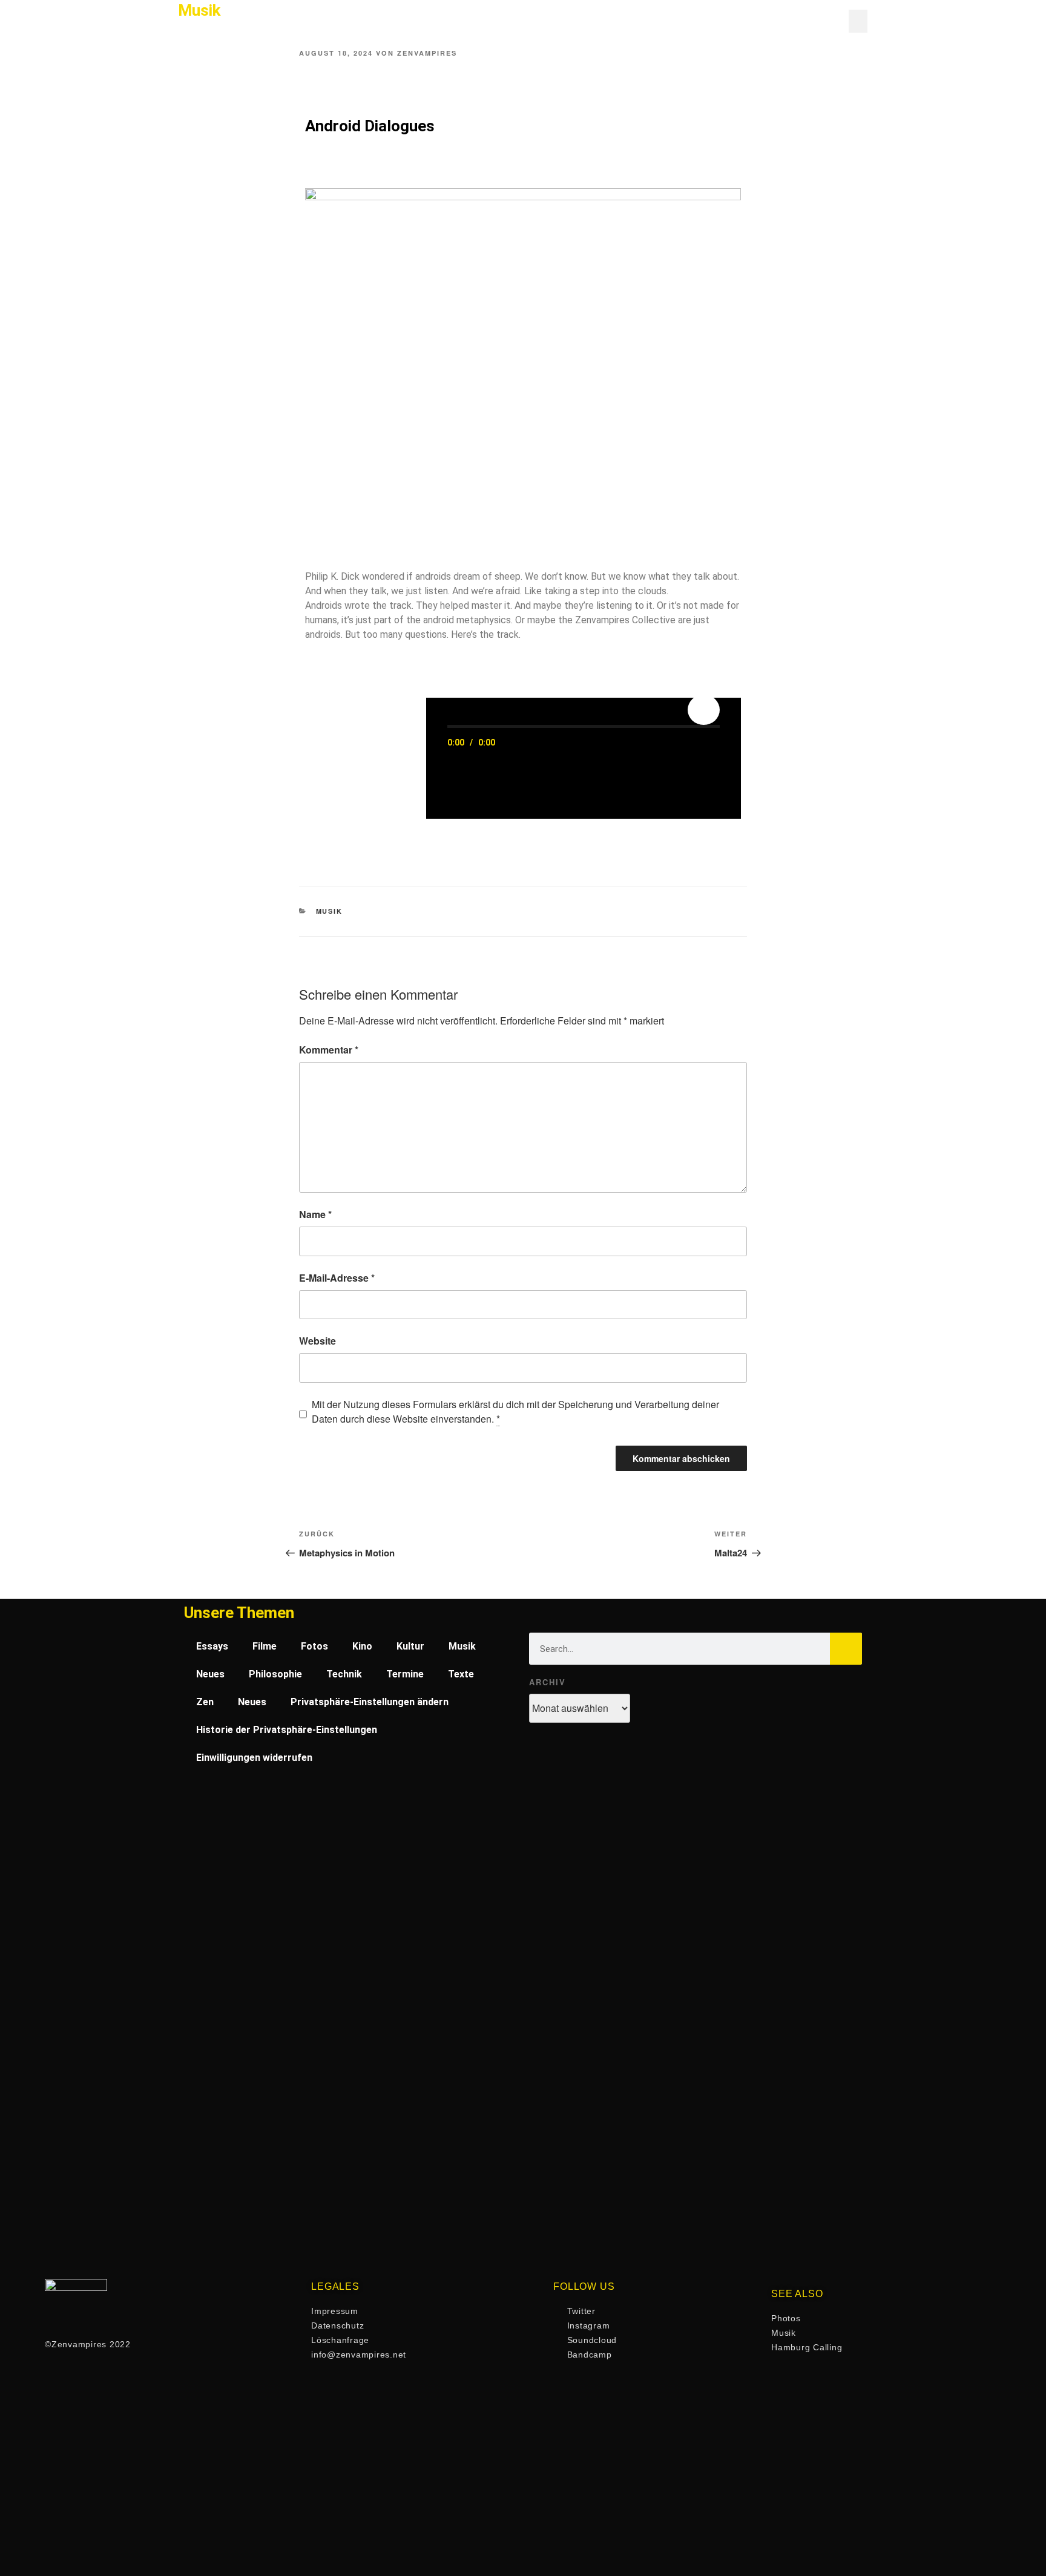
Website (317, 1341)
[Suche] (846, 1649)
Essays (212, 1646)
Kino (362, 1646)
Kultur (410, 1646)
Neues (210, 1674)
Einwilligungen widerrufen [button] (254, 1758)
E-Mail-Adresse (337, 1278)
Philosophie (275, 1674)
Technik (344, 1674)
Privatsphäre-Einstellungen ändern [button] (370, 1702)
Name (315, 1214)
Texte (461, 1674)
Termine (405, 1674)
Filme (265, 1646)
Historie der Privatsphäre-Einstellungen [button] (287, 1730)
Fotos (314, 1646)
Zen (205, 1702)
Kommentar (329, 1050)
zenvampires (427, 53)
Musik (330, 911)
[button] (858, 21)
